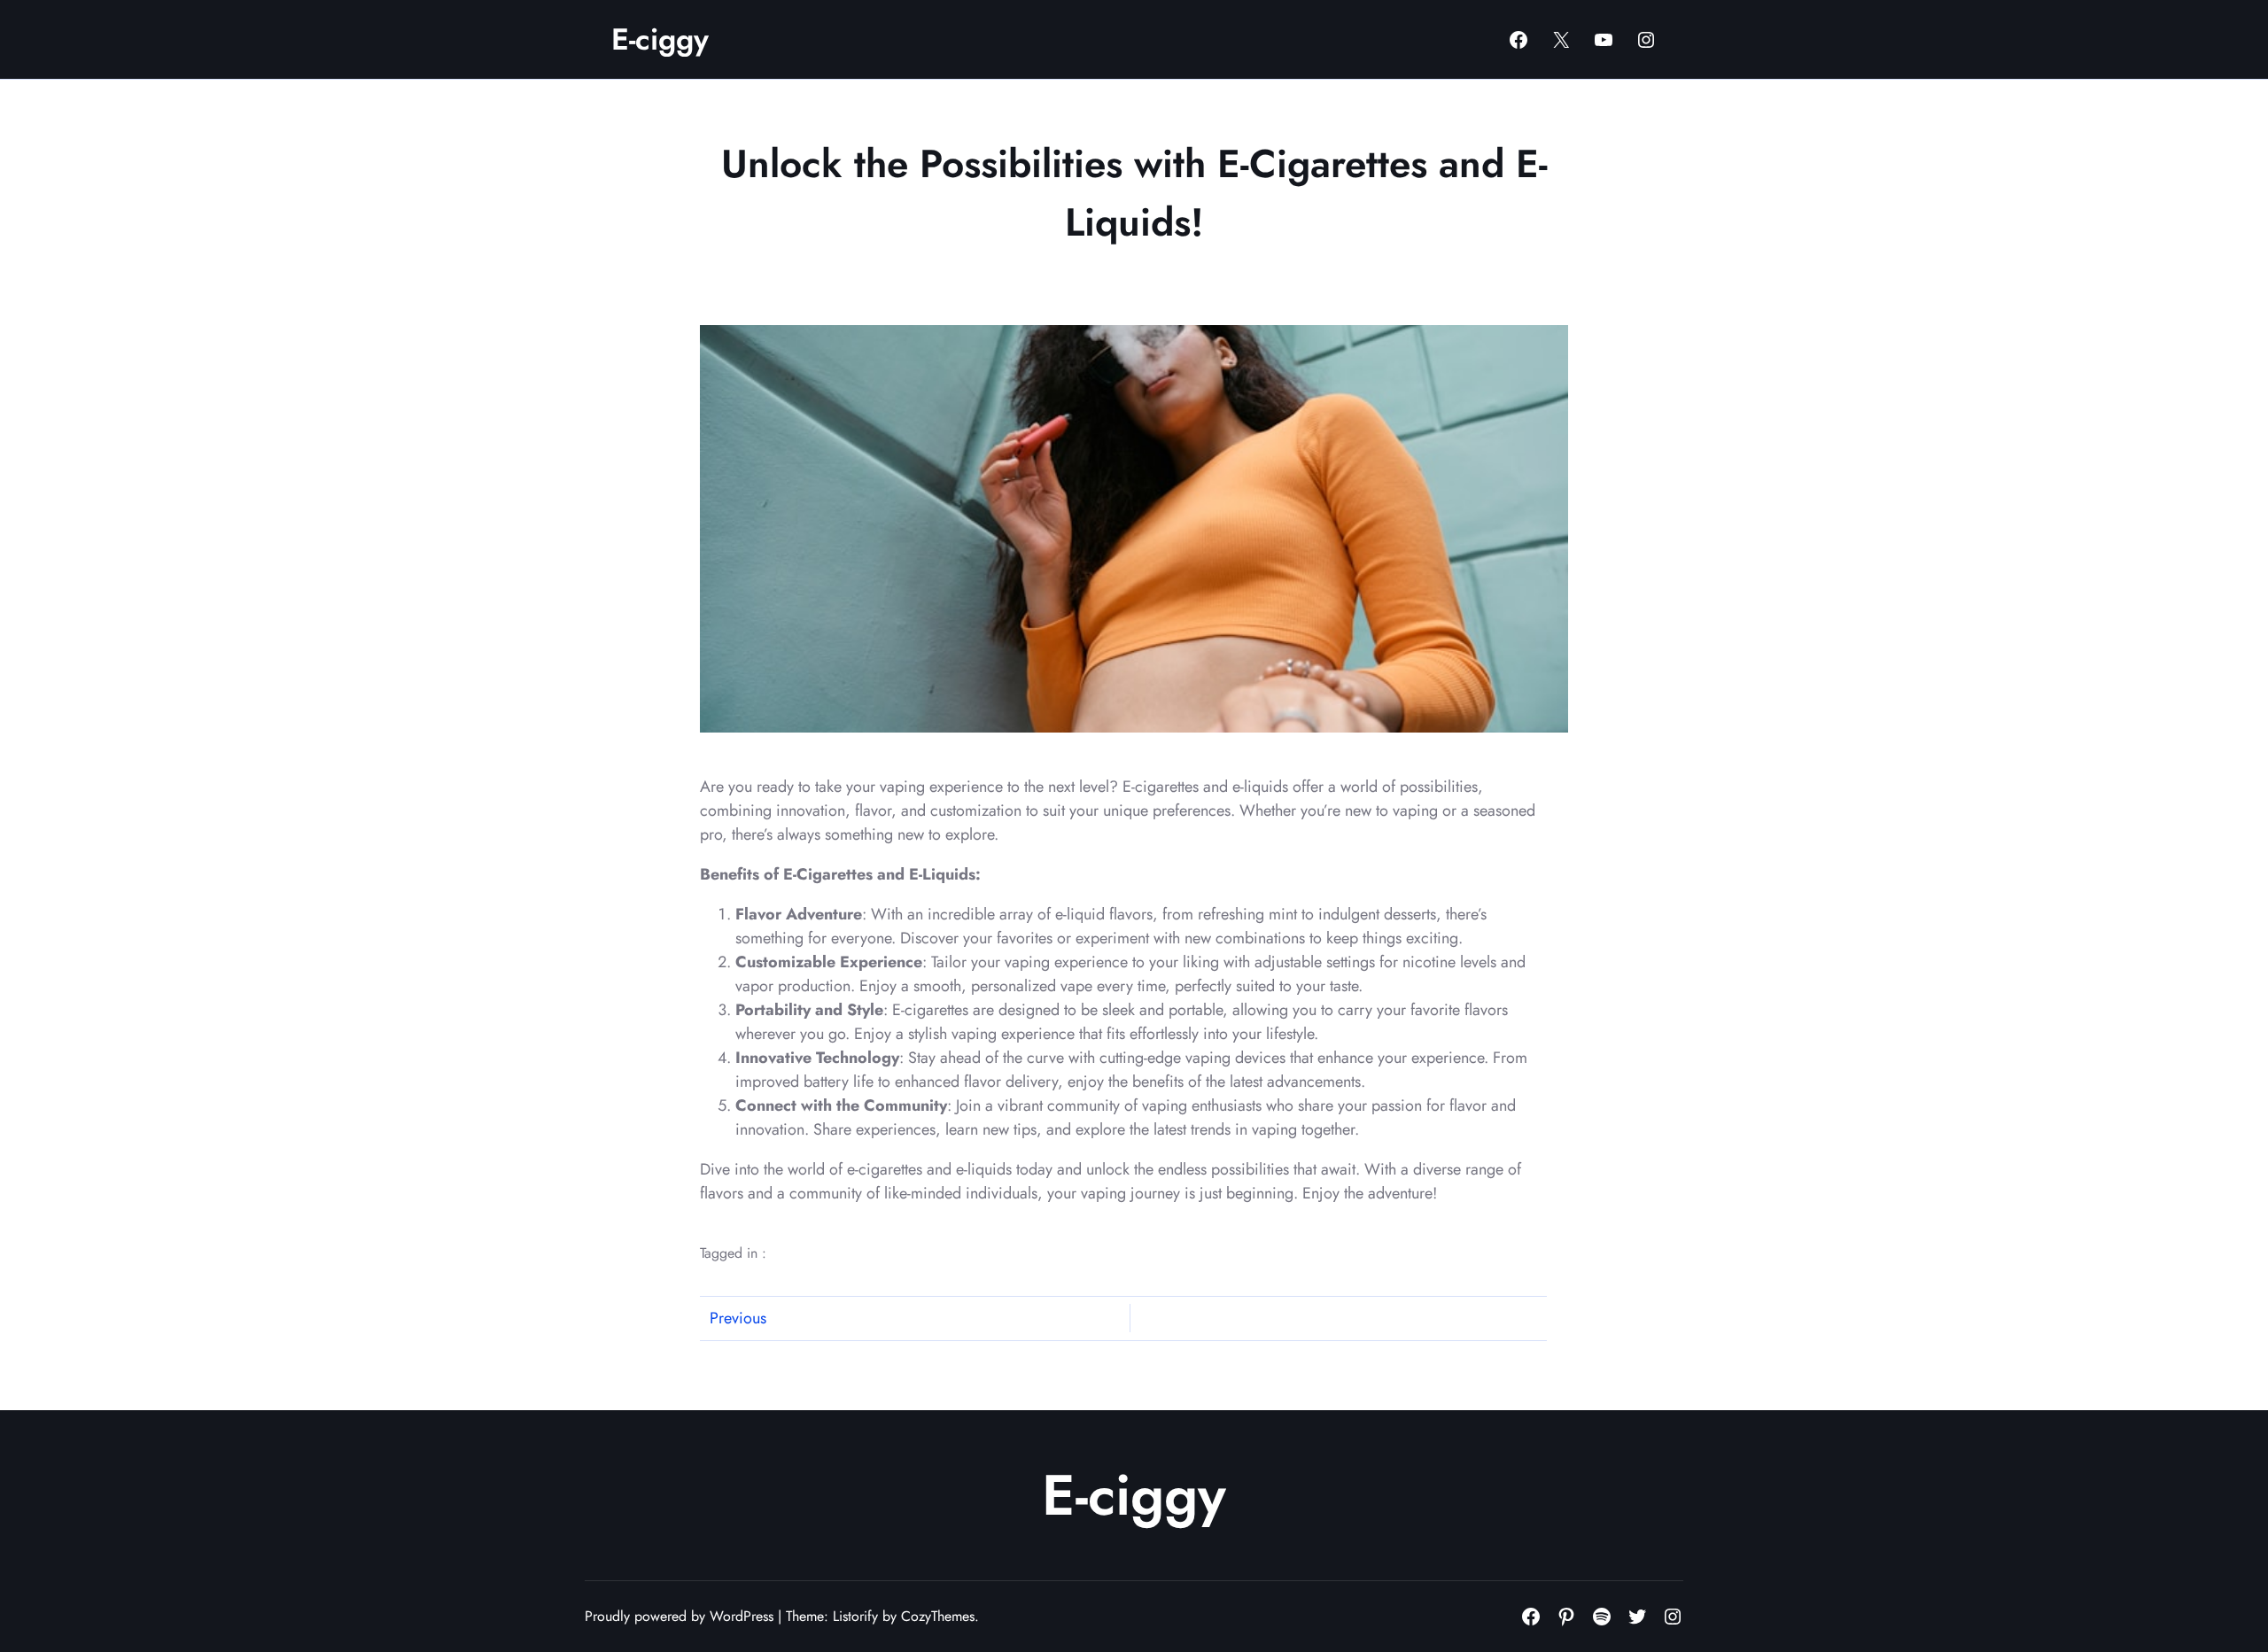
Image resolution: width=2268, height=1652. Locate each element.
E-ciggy (660, 39)
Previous (738, 1318)
